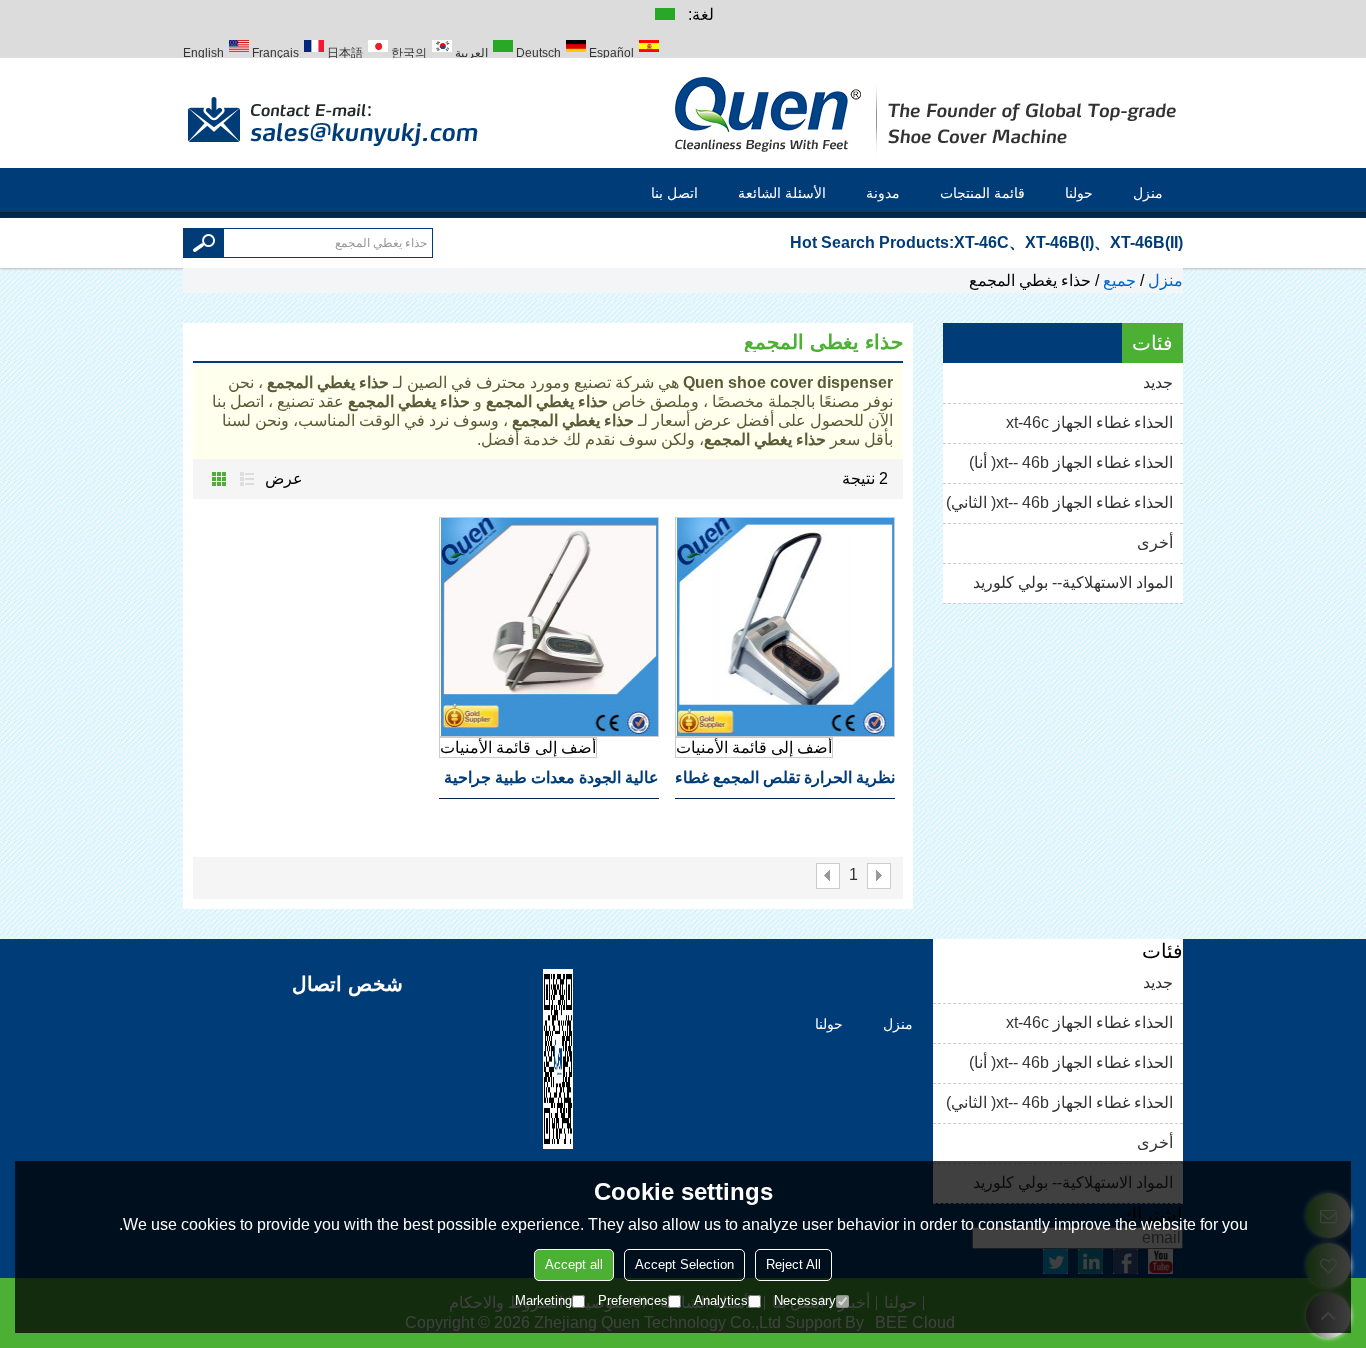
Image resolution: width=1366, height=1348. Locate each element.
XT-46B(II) (1146, 242)
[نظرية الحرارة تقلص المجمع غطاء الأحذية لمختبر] (785, 627)
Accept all (574, 1264)
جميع (1119, 280)
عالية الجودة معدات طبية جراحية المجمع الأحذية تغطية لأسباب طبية (551, 784)
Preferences (633, 1300)
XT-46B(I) (1059, 242)
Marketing (543, 1300)
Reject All (793, 1264)
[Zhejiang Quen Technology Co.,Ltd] (928, 113)
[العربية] (664, 13)
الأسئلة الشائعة (782, 193)
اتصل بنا (674, 193)
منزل (1148, 193)
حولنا (1079, 193)
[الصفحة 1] (879, 876)
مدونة (883, 193)
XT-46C (981, 242)
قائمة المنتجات (982, 193)
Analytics (721, 1300)
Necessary (805, 1300)
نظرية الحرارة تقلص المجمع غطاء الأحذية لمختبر (785, 784)
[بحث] (204, 243)
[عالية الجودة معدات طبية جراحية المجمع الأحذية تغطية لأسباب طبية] (549, 627)
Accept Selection (684, 1264)
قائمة (247, 479)
